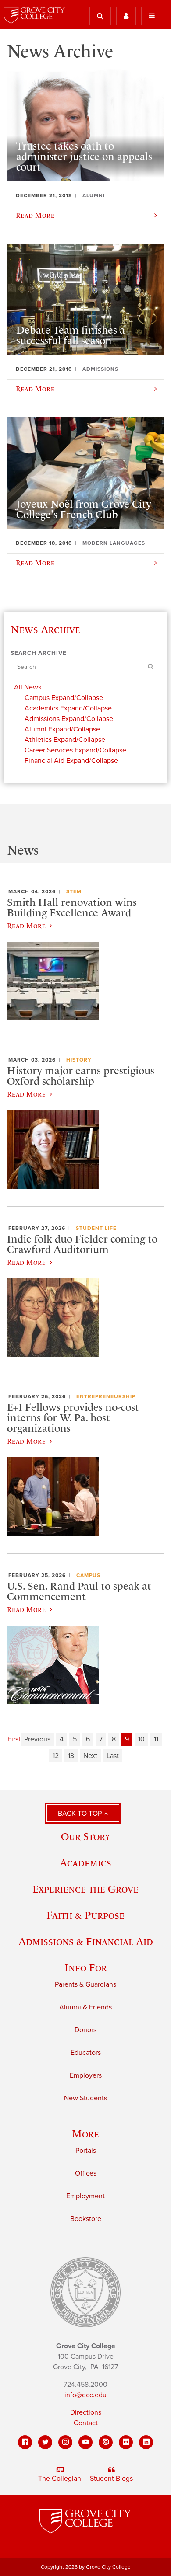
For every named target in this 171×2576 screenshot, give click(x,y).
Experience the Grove (85, 1889)
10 (141, 1739)
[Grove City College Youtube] (85, 2442)
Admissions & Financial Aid (86, 1941)
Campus (88, 1575)
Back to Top (81, 1814)
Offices (86, 2173)
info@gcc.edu (85, 2395)
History (79, 1060)
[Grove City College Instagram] (65, 2442)
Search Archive (39, 653)
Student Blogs (111, 2479)
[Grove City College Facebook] (25, 2442)
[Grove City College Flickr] (126, 2442)
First (14, 1739)
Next (90, 1756)
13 (71, 1756)
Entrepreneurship (106, 1396)
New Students (85, 2098)
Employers (86, 2075)
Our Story (85, 1836)
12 (56, 1756)
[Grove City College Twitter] (45, 2442)
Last (113, 1756)
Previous (37, 1739)
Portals (86, 2151)
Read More (26, 926)
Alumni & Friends (85, 2007)
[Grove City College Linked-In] (146, 2442)
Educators (86, 2053)
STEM (74, 891)
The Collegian (60, 2479)
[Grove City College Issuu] (106, 2442)
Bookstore (86, 2219)
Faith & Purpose (85, 1915)
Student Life (96, 1228)
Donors (85, 2030)
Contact (86, 2423)
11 (156, 1739)
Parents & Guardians (85, 1984)
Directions (86, 2412)
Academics (85, 1863)
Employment (85, 2196)
